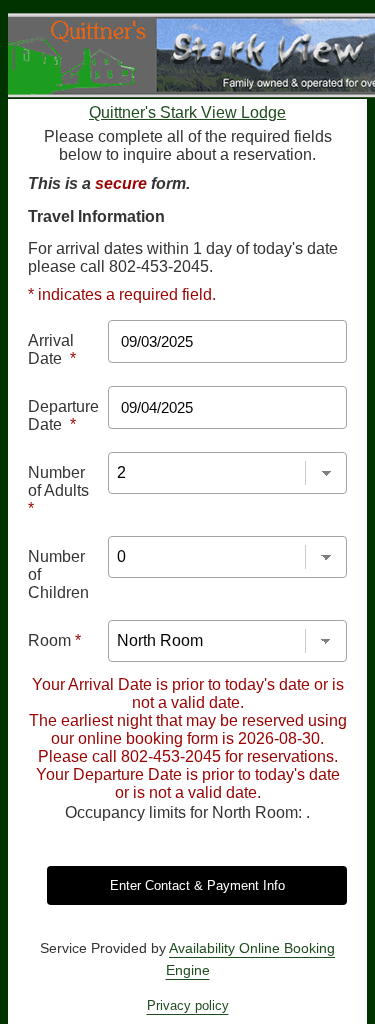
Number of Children (58, 574)
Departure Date (63, 415)
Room (54, 640)
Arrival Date (52, 349)
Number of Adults (58, 490)
